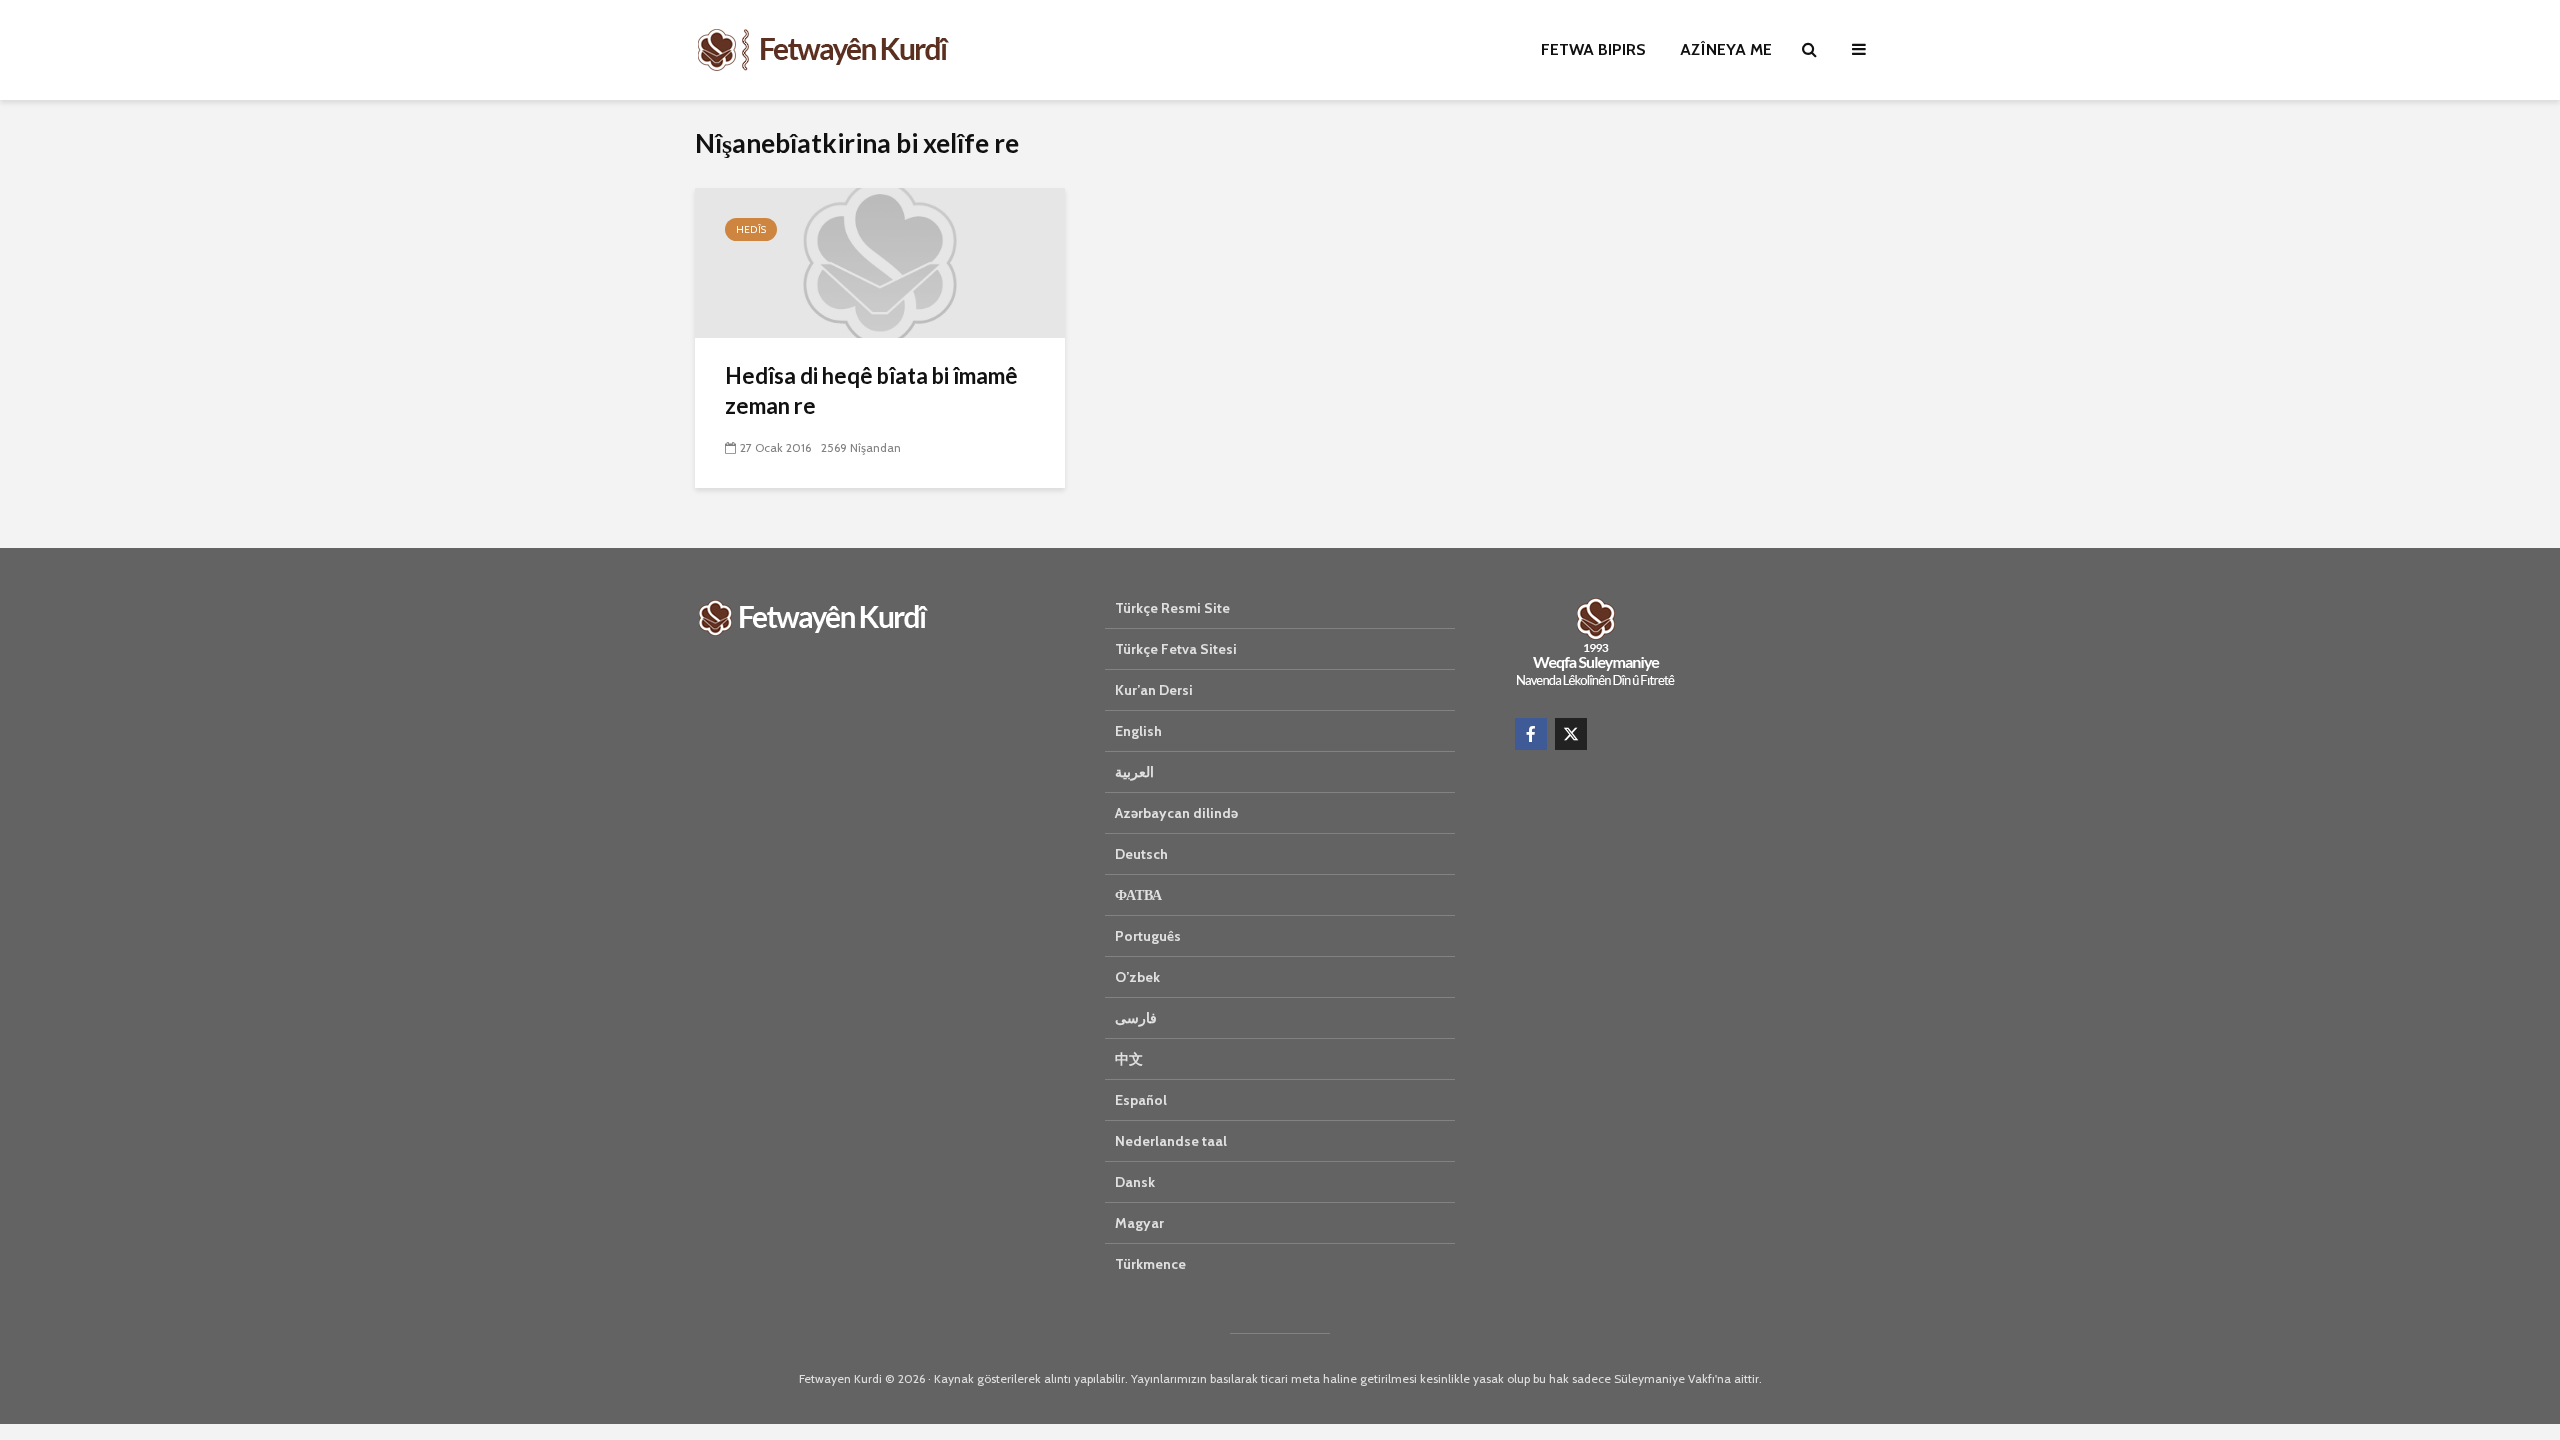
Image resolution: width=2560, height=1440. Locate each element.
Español (1141, 1100)
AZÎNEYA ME (1726, 49)
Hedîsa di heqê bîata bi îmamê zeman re (871, 390)
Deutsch (1141, 854)
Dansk (1135, 1182)
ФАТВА (1138, 895)
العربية (1134, 772)
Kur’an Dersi (1154, 690)
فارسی (1136, 1018)
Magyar (1139, 1223)
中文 (1129, 1059)
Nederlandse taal (1171, 1141)
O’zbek (1137, 977)
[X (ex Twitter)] (1571, 734)
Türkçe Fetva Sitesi (1176, 649)
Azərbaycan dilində (1176, 813)
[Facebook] (1531, 734)
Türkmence (1150, 1264)
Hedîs (751, 229)
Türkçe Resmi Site (1172, 608)
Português (1148, 936)
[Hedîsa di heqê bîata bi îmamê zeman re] (880, 261)
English (1138, 731)
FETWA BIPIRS (1593, 49)
